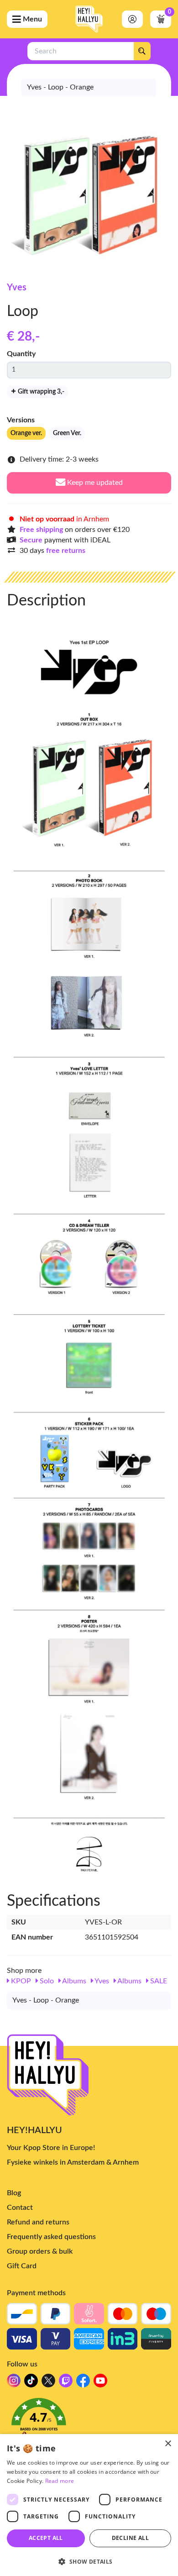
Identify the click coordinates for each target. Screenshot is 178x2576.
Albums (73, 1981)
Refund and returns (38, 2222)
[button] (89, 2423)
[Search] (142, 51)
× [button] (168, 2444)
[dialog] (89, 2505)
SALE (158, 1981)
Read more (60, 2481)
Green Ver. (67, 433)
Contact (20, 2208)
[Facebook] (83, 2383)
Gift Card (22, 2266)
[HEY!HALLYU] (89, 19)
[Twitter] (48, 2383)
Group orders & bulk (40, 2251)
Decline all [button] (130, 2538)
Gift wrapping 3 (40, 392)
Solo (46, 1981)
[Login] (132, 19)
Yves (17, 288)
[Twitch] (66, 2383)
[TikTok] (31, 2383)
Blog (14, 2193)
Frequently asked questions (51, 2237)
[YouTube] (100, 2383)
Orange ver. (26, 433)
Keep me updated (94, 483)
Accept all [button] (46, 2538)
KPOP (20, 1981)
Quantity (21, 354)
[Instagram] (14, 2383)
